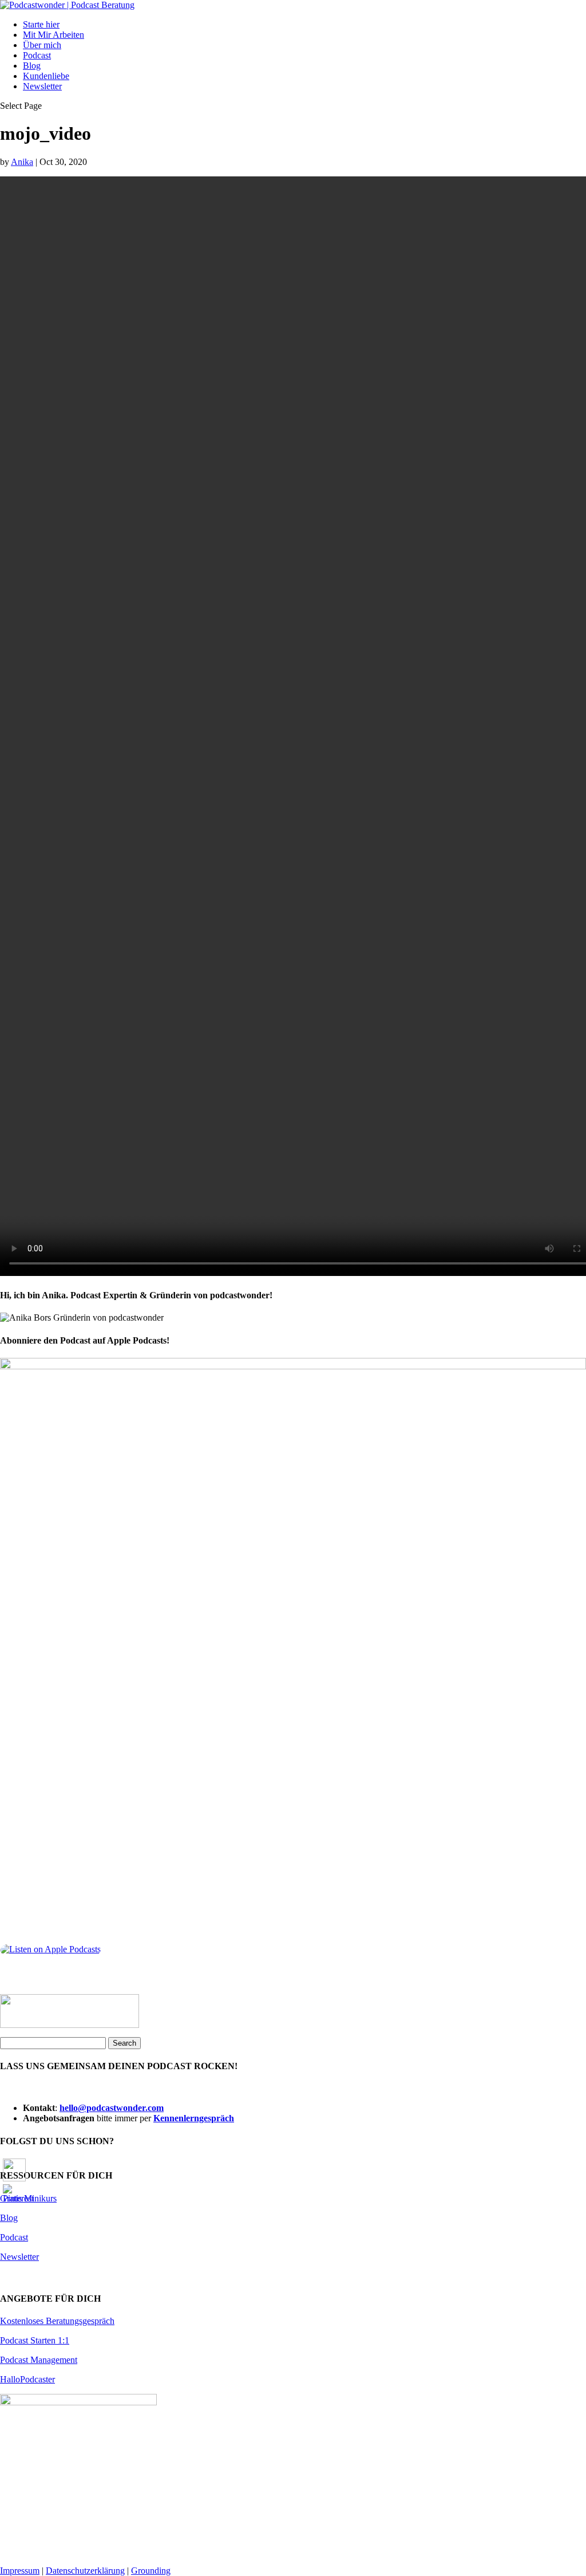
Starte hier (41, 24)
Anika (22, 162)
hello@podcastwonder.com (112, 2108)
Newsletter (42, 86)
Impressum (20, 2571)
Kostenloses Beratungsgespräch (57, 2321)
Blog (32, 66)
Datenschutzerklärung (85, 2571)
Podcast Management (39, 2360)
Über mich (42, 45)
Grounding (151, 2571)
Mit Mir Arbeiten (54, 35)
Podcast (37, 55)
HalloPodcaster (27, 2379)
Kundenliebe (46, 76)
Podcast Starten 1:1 (35, 2340)
